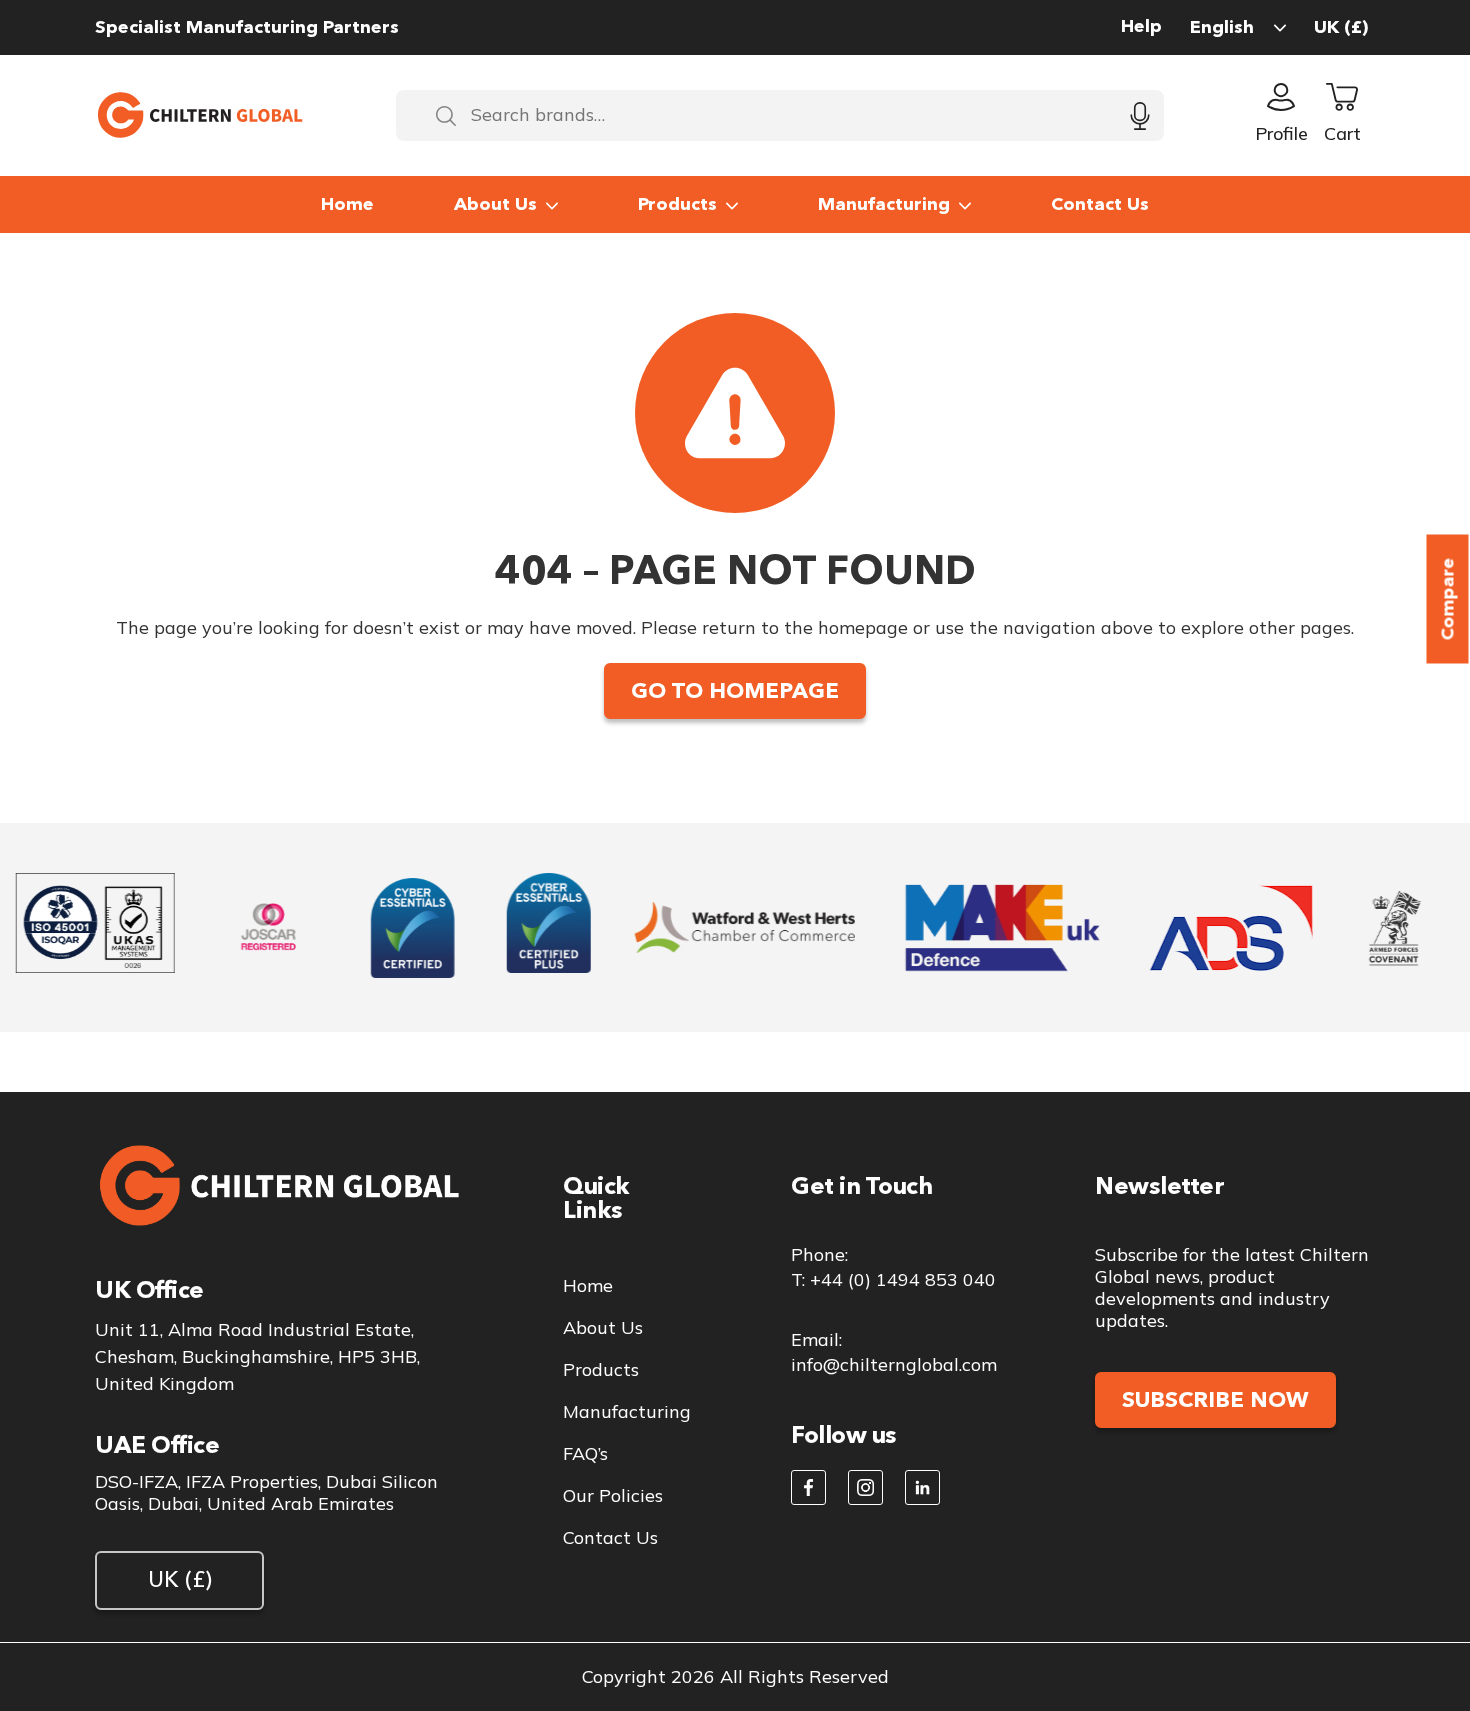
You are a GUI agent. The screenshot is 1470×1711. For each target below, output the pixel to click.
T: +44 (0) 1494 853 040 (893, 1279)
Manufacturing (884, 204)
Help (1141, 26)
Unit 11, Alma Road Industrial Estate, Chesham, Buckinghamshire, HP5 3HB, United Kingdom (257, 1356)
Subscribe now (1215, 1399)
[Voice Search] (1140, 115)
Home (347, 204)
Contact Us (1100, 204)
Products (677, 204)
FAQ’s (585, 1454)
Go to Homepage (735, 690)
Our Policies (613, 1496)
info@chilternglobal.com (894, 1364)
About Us (495, 204)
